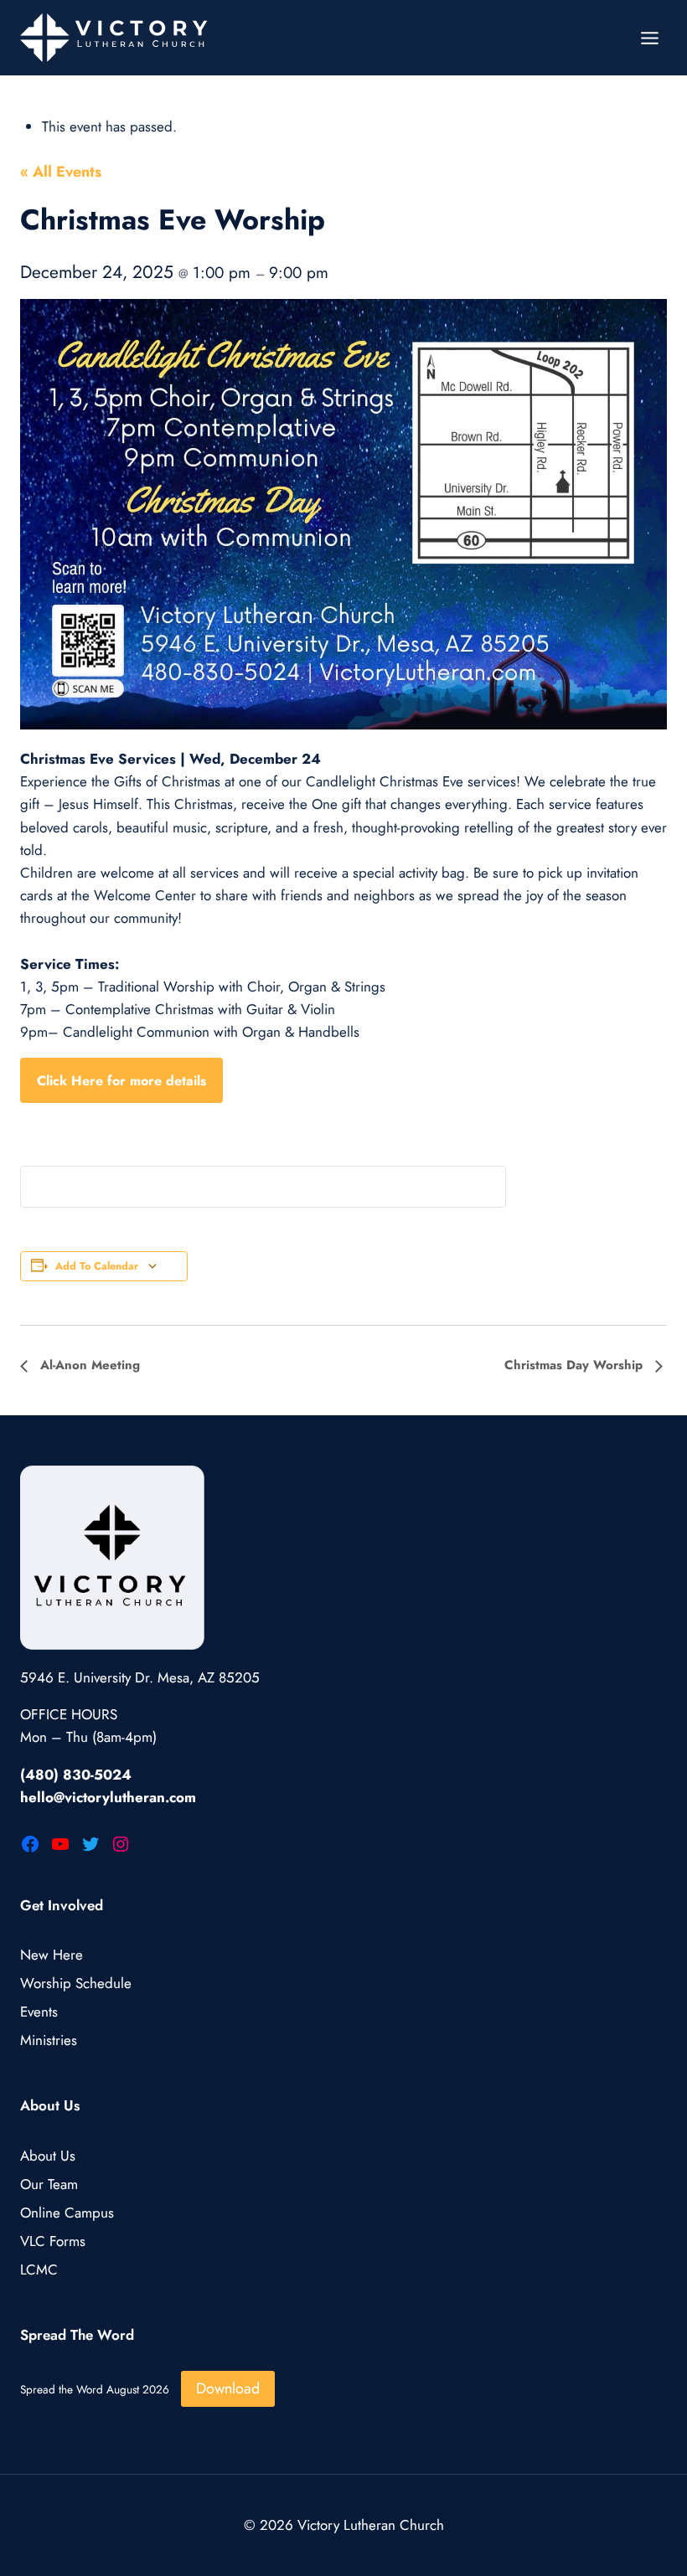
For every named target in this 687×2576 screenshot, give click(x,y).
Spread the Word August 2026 (95, 2389)
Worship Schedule (76, 1983)
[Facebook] (30, 1844)
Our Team (49, 2184)
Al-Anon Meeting (88, 1365)
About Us (48, 2156)
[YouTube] (60, 1844)
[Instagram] (121, 1844)
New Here (52, 1955)
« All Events (61, 172)
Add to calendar (97, 1266)
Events (39, 2012)
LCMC (39, 2269)
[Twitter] (90, 1844)
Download (228, 2388)
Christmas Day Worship (576, 1365)
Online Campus (67, 2213)
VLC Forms (53, 2241)
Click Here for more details (121, 1081)
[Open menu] (649, 38)
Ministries (49, 2040)
